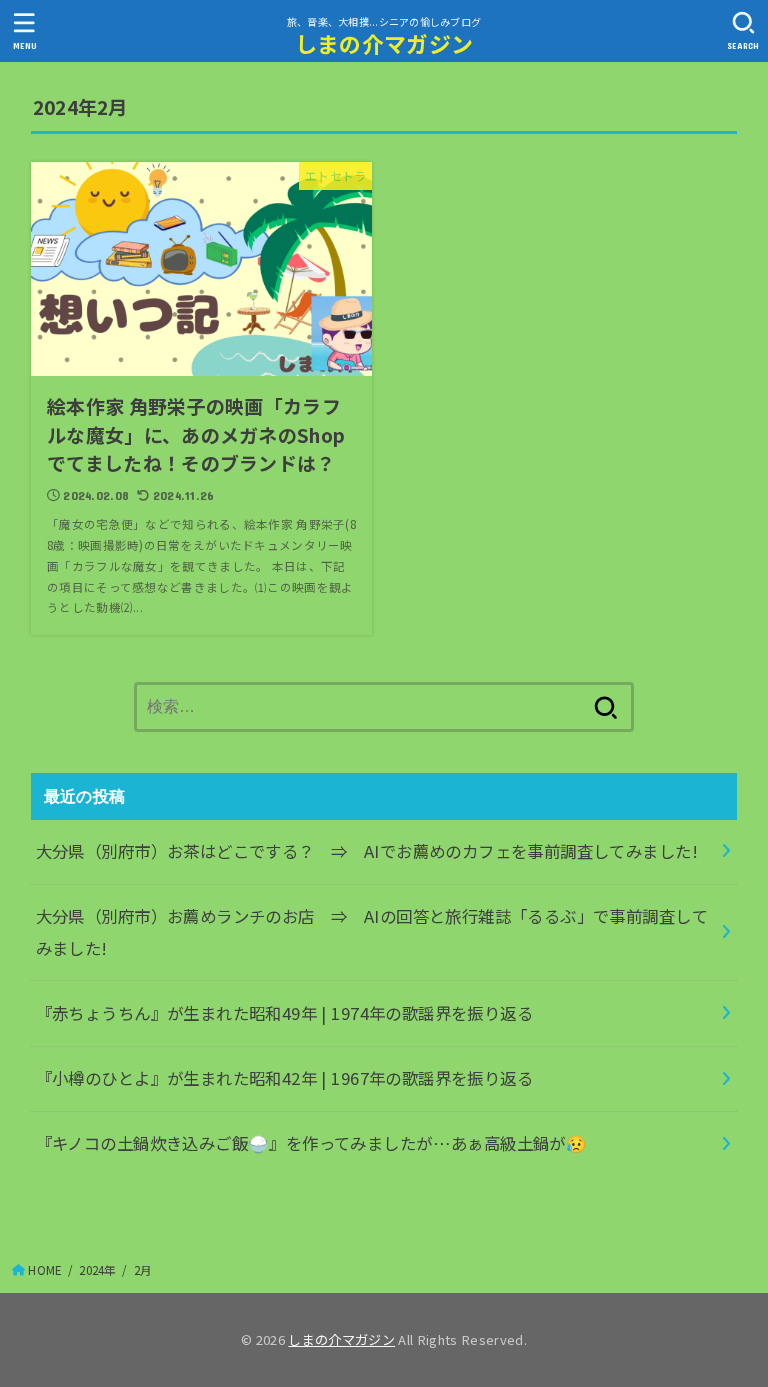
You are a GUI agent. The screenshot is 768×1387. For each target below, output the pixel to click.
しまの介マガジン (384, 43)
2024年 (97, 1270)
